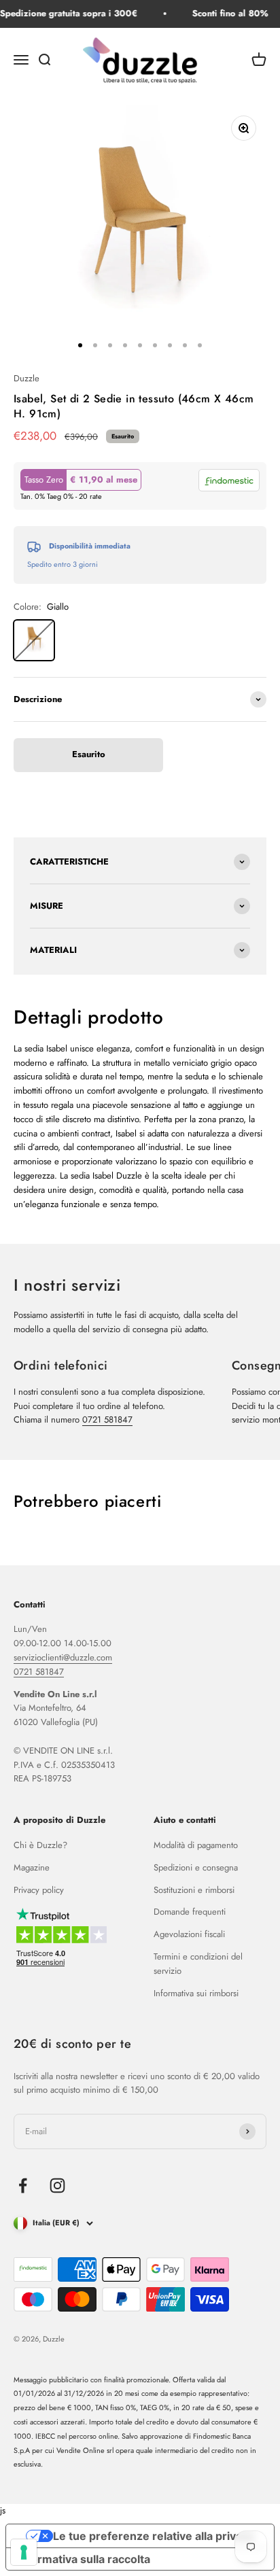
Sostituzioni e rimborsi (194, 1890)
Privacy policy (39, 1890)
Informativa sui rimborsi (196, 1993)
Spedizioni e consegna (196, 1867)
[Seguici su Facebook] (23, 2186)
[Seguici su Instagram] (57, 2186)
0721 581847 (107, 1420)
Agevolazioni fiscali (189, 1934)
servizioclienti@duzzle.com (63, 1657)
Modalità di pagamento (196, 1845)
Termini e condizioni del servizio (198, 1964)
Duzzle (27, 378)
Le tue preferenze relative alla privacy (154, 2536)
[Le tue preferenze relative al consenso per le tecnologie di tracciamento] (24, 2552)
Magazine (32, 1867)
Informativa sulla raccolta (84, 2559)
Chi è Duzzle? (40, 1845)
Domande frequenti (190, 1912)
